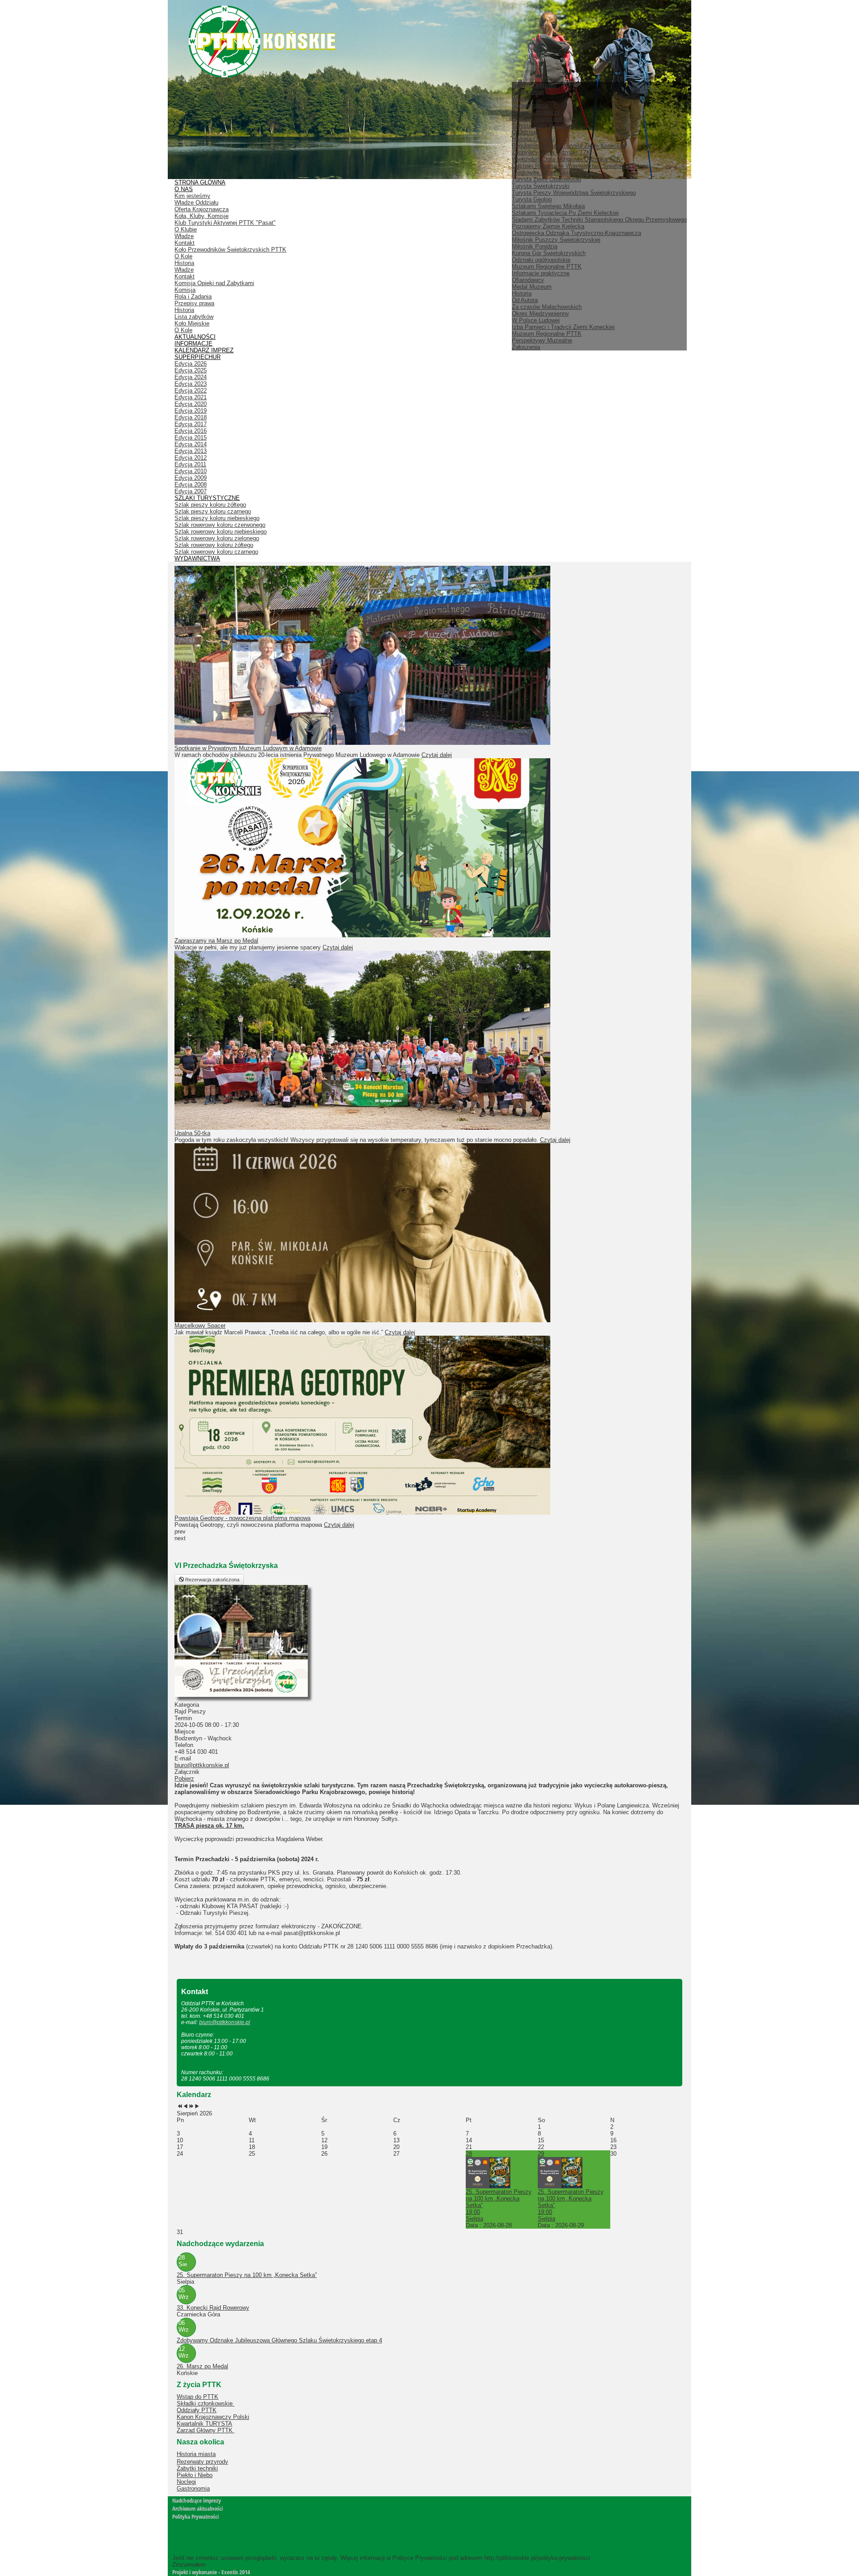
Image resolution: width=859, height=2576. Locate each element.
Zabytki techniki (197, 2468)
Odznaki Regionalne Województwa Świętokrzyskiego (580, 166)
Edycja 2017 (191, 424)
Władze (521, 99)
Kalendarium (528, 92)
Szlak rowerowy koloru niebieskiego (221, 532)
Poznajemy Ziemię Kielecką (548, 226)
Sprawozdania (530, 105)
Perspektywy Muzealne (542, 340)
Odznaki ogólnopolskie (541, 260)
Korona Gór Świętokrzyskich (549, 253)
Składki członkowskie (206, 2403)
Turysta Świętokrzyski (541, 186)
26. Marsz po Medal (202, 2366)
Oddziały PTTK (197, 2410)
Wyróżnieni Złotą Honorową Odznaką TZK (566, 159)
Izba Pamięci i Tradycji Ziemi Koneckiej (563, 327)
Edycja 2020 (191, 404)
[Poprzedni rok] (180, 2107)
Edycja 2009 (191, 478)
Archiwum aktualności (198, 2508)
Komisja (185, 290)
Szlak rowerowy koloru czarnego (216, 552)
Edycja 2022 (191, 391)
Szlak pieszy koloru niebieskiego (217, 518)
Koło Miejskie (192, 323)
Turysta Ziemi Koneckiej (543, 126)
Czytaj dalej (437, 755)
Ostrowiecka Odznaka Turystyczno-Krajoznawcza (576, 233)
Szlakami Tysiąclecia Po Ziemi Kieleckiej (565, 213)
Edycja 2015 (191, 438)
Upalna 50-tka (192, 1133)
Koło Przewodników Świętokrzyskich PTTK (230, 250)
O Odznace (527, 132)
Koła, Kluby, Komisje (202, 216)
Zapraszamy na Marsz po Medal (216, 941)
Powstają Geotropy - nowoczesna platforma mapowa (242, 1518)
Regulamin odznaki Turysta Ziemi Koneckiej (569, 146)
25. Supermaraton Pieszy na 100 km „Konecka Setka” (247, 2275)
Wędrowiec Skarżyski (540, 173)
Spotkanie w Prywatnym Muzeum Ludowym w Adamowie (248, 748)
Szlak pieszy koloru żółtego (210, 505)
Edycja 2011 (190, 464)
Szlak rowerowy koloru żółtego (214, 545)
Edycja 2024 (191, 377)
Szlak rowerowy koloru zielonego (217, 538)
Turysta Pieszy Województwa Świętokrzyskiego (574, 193)
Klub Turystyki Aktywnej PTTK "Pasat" (225, 223)
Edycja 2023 (191, 384)
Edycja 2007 (191, 491)
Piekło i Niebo (195, 2475)
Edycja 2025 (191, 370)
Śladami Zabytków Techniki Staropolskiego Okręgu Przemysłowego (599, 220)
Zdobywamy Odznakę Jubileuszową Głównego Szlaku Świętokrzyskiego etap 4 (279, 2340)
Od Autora (525, 300)
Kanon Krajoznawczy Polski (213, 2417)
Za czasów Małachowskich (547, 307)
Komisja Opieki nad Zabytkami (214, 283)
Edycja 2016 (191, 431)
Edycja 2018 (191, 417)
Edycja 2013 (191, 451)
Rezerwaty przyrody (202, 2462)
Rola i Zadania (193, 297)
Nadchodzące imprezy (197, 2500)
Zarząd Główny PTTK (206, 2430)
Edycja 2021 (191, 397)
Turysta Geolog (532, 199)
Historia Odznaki (533, 139)
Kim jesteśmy (192, 196)
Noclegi (186, 2482)
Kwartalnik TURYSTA (204, 2424)
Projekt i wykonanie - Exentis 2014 (211, 2572)
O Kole (183, 256)
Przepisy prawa (194, 303)
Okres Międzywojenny (540, 314)
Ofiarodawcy (528, 280)
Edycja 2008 (191, 485)
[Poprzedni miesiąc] (185, 2107)
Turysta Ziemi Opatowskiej (546, 179)
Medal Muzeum (532, 287)
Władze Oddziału (196, 203)
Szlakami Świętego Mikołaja (548, 206)
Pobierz (184, 1779)
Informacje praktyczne (541, 273)
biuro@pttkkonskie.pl (202, 1765)
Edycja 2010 (191, 471)
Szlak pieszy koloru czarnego (213, 511)
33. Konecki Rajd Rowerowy (213, 2308)
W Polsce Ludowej (536, 320)
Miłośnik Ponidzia (535, 246)
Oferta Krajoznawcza (202, 209)
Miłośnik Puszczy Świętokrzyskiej (556, 240)
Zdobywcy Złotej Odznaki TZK (551, 152)
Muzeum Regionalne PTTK (547, 334)
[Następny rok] (191, 2107)
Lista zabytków (194, 317)
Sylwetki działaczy (536, 112)
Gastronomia (193, 2488)
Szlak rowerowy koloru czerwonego (220, 525)
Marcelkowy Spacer (200, 1326)
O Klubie (186, 229)
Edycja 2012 (191, 458)
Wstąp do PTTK (198, 2397)
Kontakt (185, 243)
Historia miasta (196, 2454)
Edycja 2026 (191, 364)
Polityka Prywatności (196, 2516)
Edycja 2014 (191, 444)
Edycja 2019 (191, 411)
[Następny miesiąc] (197, 2107)
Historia (522, 293)
